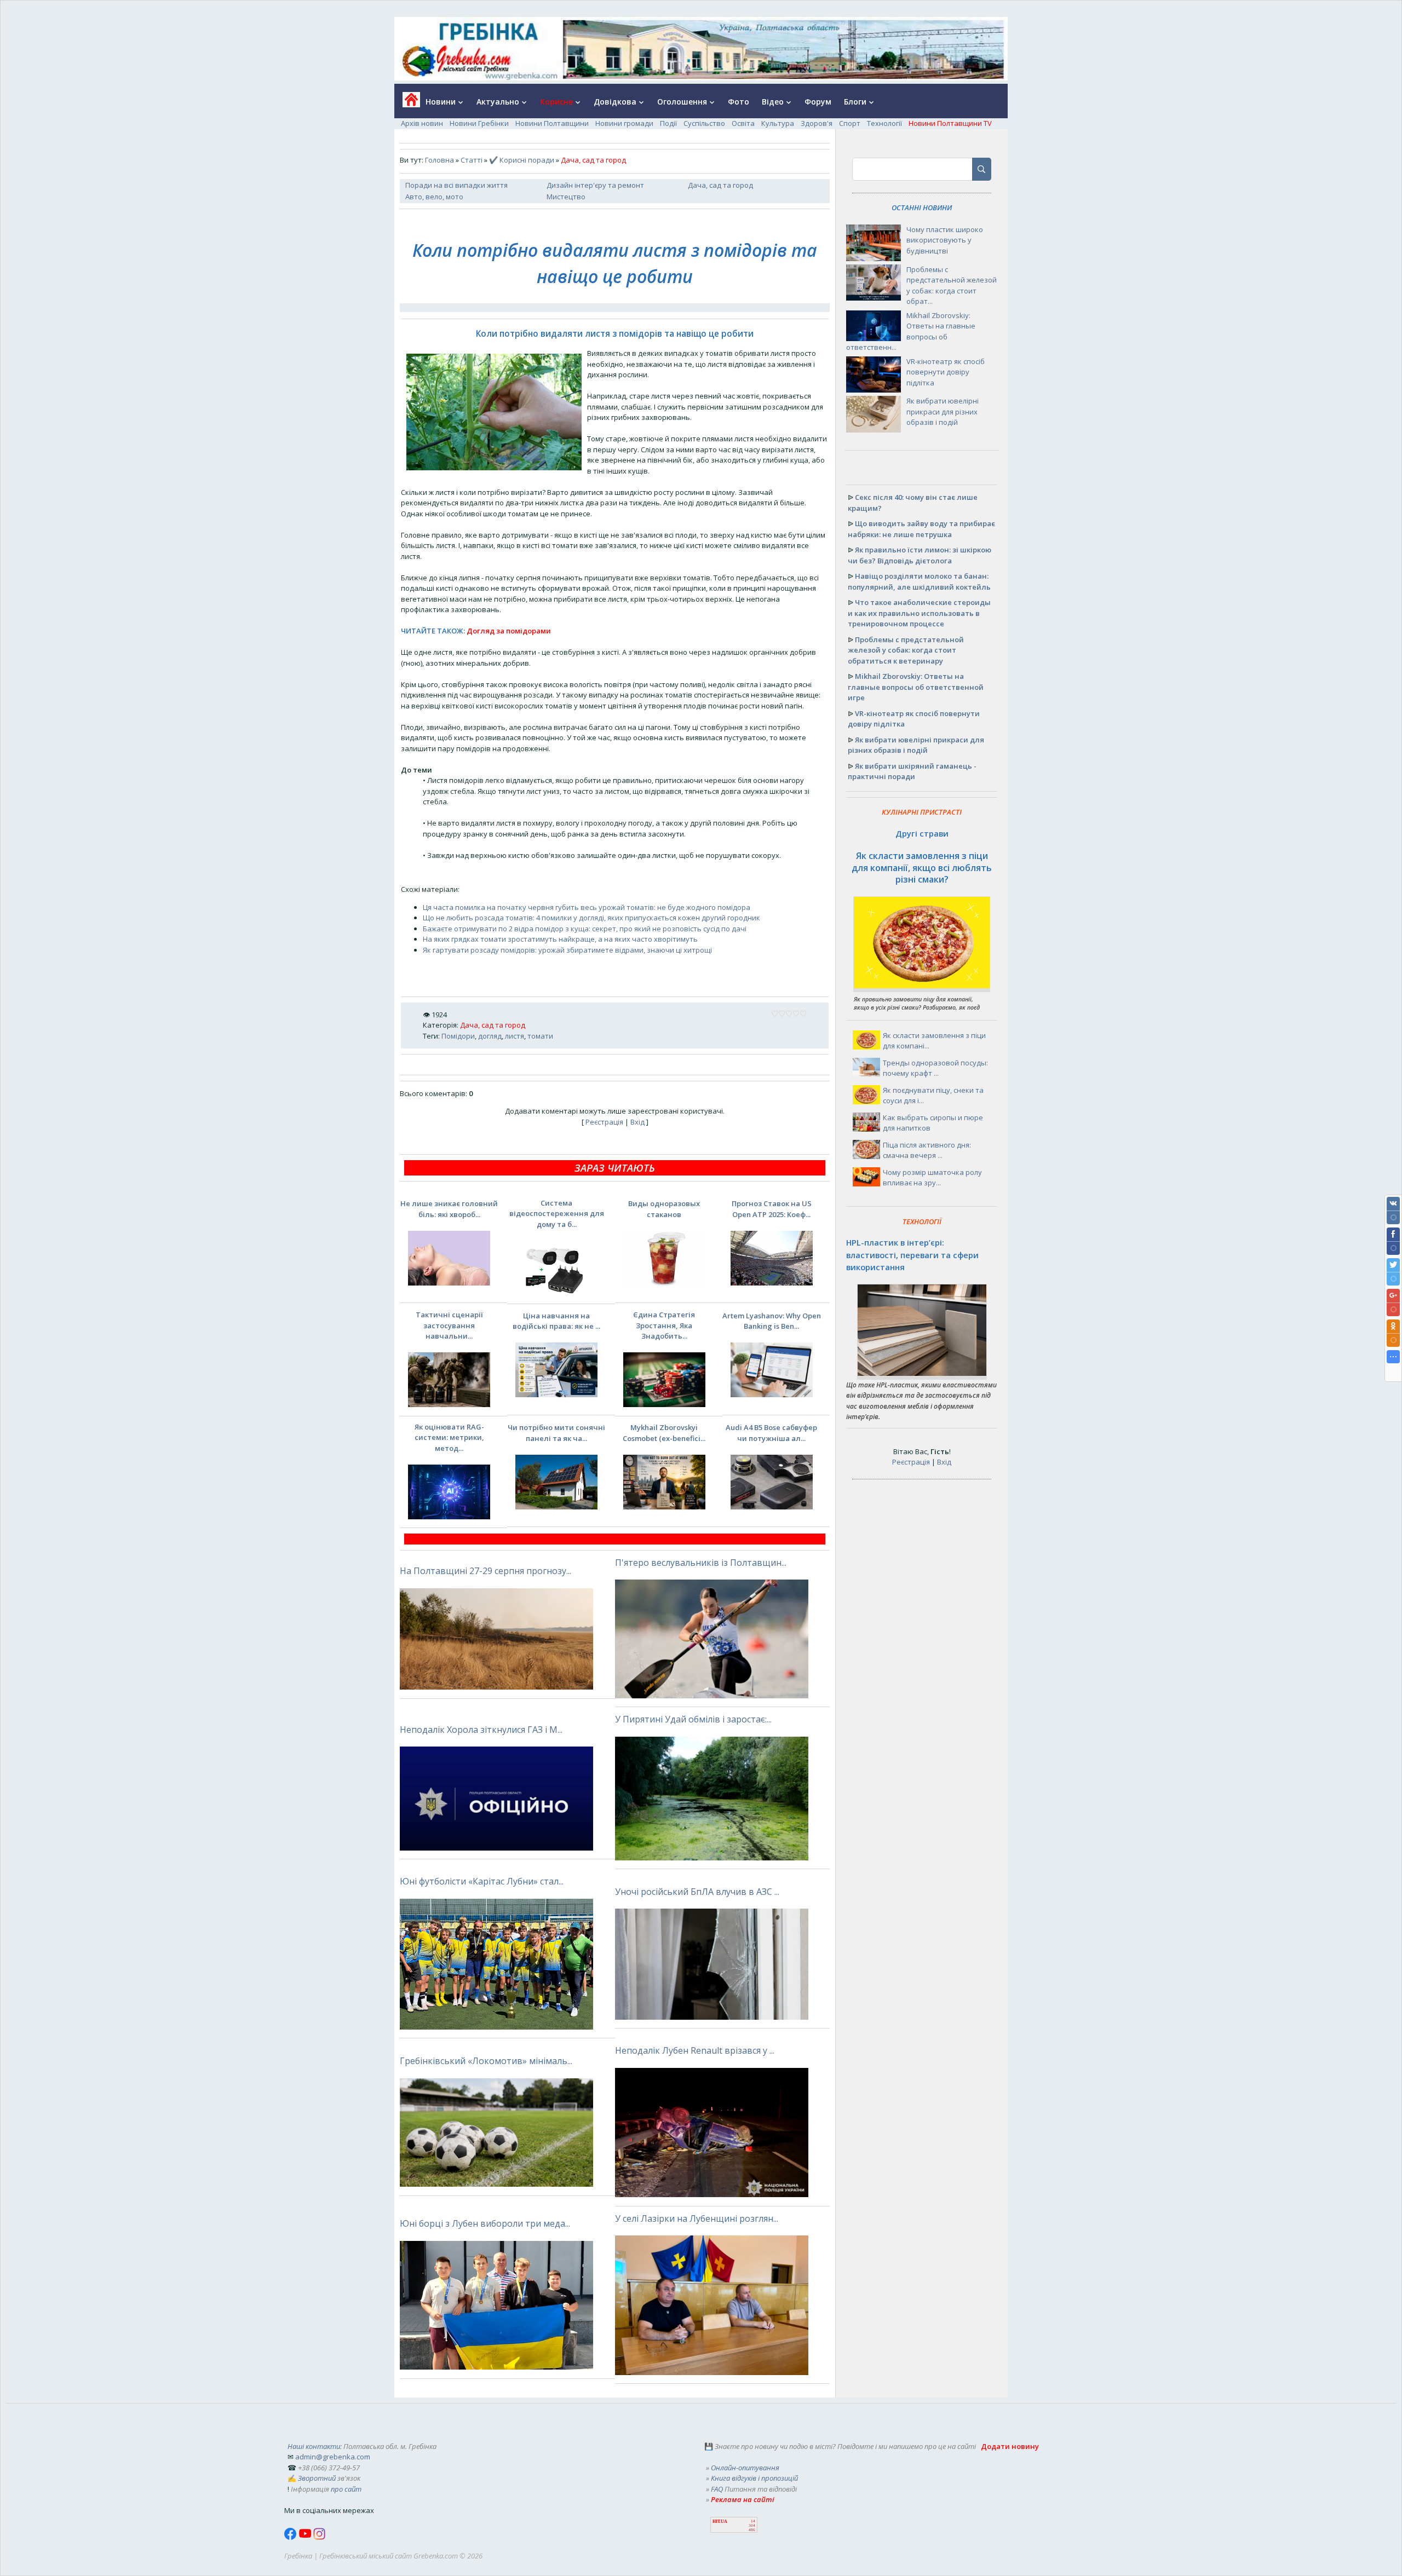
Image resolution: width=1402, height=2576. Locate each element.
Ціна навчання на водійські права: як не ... (556, 1321)
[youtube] (306, 2537)
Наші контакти (314, 2446)
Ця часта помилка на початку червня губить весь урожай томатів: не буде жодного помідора (587, 907)
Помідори (458, 1036)
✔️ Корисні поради (522, 160)
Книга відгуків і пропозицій (754, 2478)
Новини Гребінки (479, 123)
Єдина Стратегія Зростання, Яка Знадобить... (664, 1325)
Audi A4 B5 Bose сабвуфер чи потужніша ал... (771, 1433)
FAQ (717, 2489)
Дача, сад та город (720, 185)
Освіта (743, 123)
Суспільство (704, 123)
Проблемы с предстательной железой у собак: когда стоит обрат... (952, 286)
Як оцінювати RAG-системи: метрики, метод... (449, 1437)
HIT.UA (720, 2522)
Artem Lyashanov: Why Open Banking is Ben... (772, 1321)
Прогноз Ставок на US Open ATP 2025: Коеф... (772, 1209)
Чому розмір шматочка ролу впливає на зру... (932, 1178)
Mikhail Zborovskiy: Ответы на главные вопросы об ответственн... (911, 332)
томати (540, 1036)
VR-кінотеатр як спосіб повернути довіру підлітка (946, 372)
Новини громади (624, 123)
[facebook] (291, 2537)
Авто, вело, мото (434, 197)
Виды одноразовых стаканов (664, 1209)
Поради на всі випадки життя (456, 185)
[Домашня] (407, 103)
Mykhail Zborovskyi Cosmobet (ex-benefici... (664, 1433)
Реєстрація (604, 1122)
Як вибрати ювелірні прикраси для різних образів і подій (943, 411)
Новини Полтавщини (552, 123)
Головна (439, 160)
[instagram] (319, 2537)
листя (515, 1036)
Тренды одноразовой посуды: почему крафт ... (935, 1068)
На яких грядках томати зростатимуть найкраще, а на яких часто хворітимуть (560, 939)
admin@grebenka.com (333, 2457)
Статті (472, 160)
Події (668, 123)
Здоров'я (817, 123)
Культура (778, 123)
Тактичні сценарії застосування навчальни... (449, 1325)
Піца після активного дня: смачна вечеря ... (927, 1150)
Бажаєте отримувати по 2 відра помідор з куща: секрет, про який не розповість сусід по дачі (585, 929)
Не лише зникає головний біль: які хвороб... (449, 1209)
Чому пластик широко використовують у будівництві (945, 240)
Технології (884, 123)
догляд (490, 1036)
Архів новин (422, 123)
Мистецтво (566, 197)
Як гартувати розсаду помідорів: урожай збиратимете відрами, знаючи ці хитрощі (567, 950)
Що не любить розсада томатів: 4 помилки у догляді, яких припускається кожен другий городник (591, 918)
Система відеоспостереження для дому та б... (557, 1214)
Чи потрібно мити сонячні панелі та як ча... (556, 1433)
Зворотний (317, 2478)
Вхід (637, 1122)
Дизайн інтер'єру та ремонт (595, 185)
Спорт (850, 123)
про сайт (346, 2489)
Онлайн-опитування (745, 2468)
